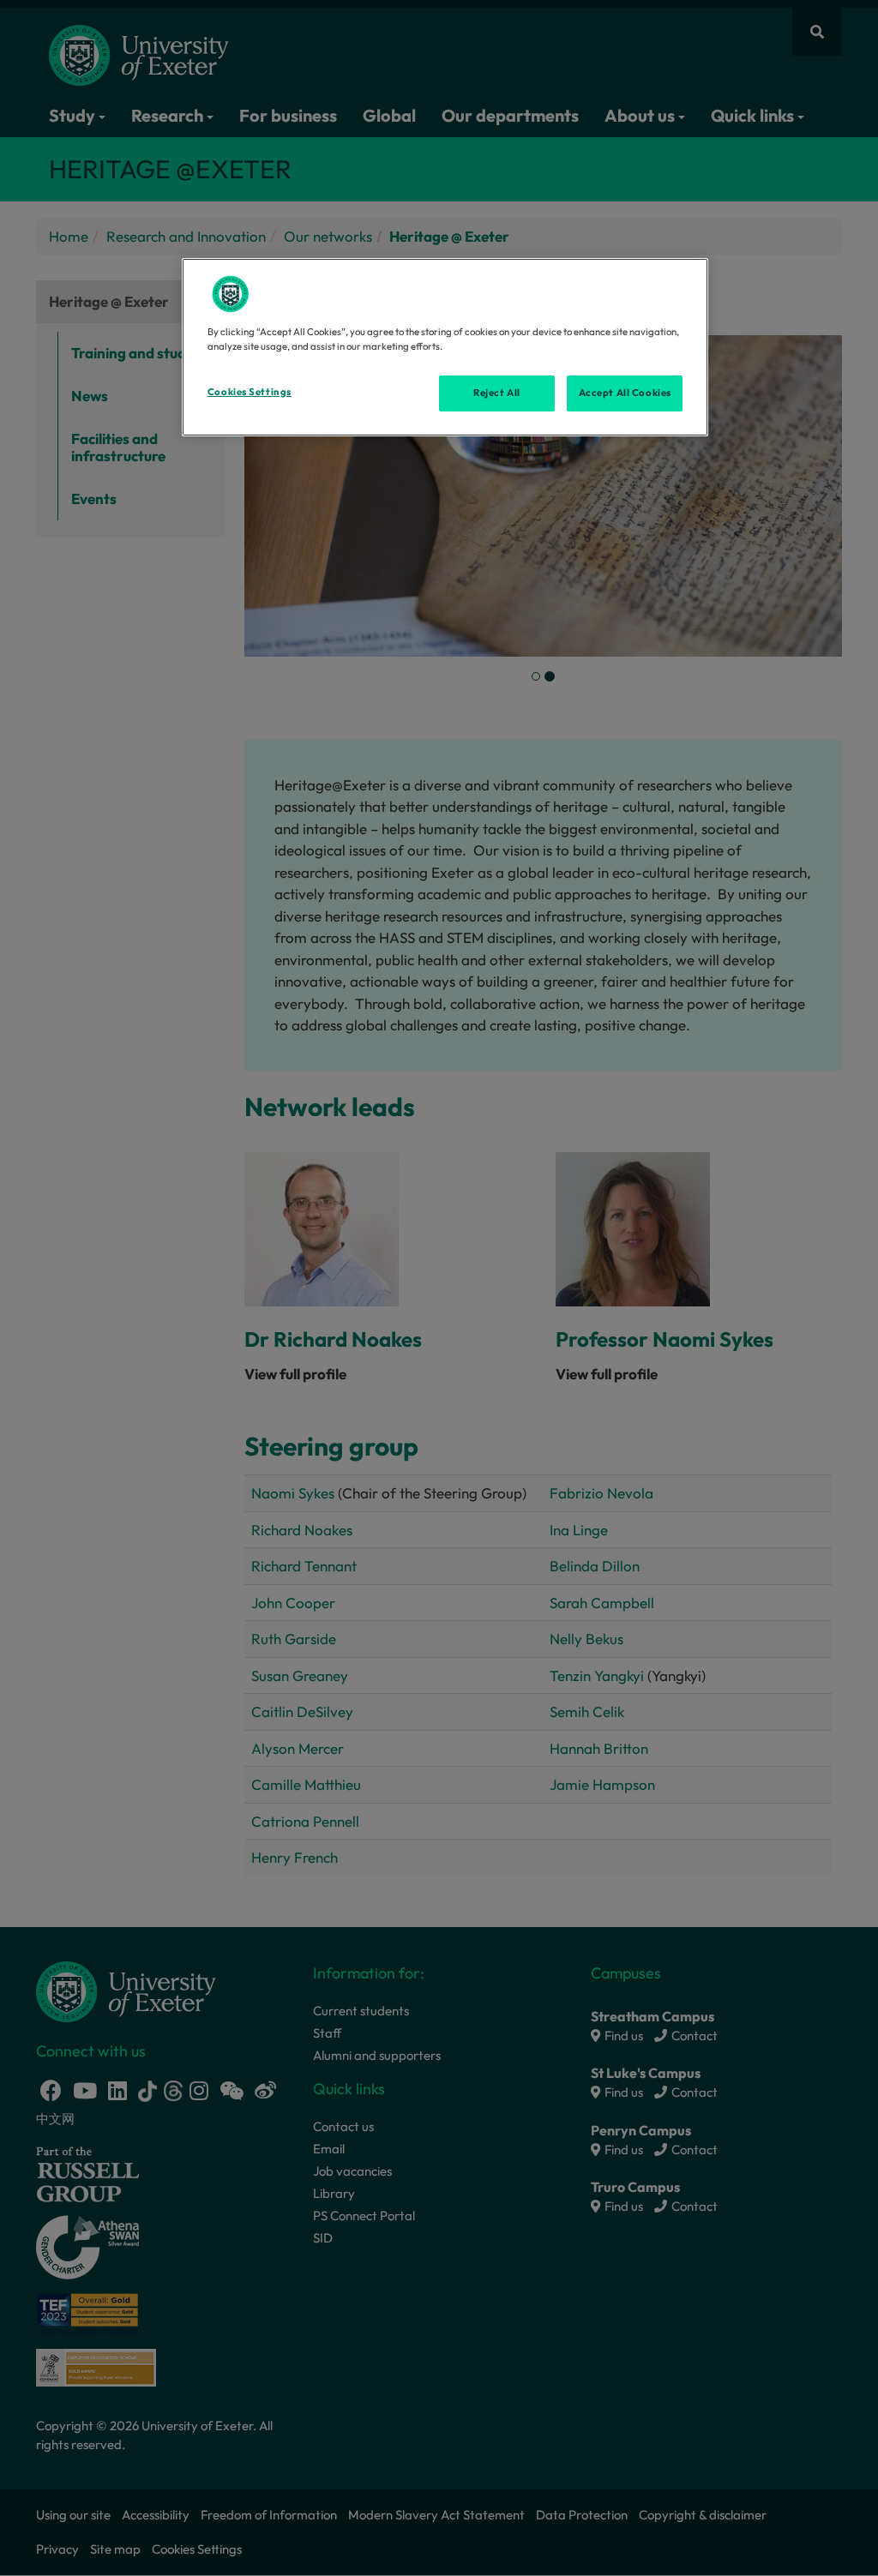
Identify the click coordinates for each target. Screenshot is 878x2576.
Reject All (497, 393)
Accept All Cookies (625, 393)
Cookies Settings (250, 392)
